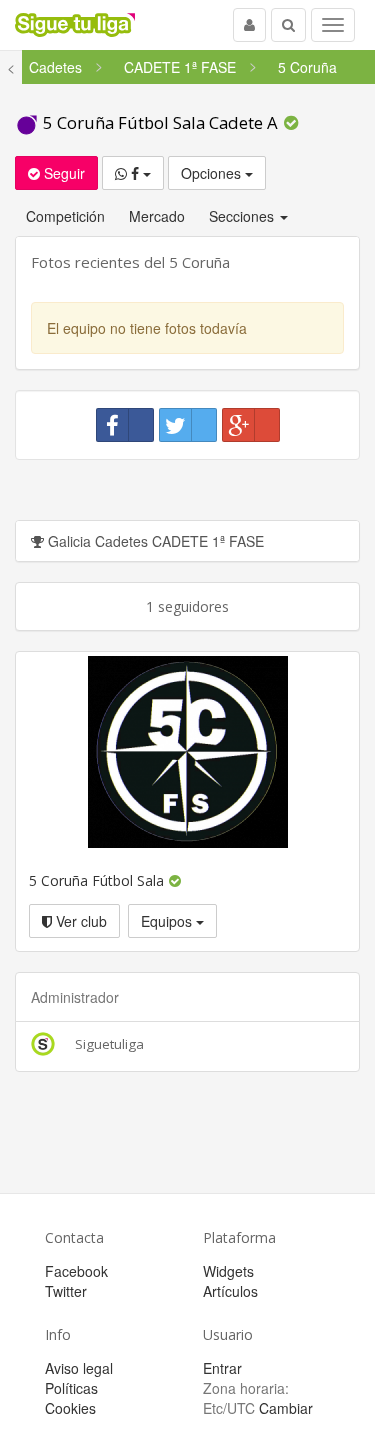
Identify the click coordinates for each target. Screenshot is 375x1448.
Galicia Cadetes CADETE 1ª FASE (154, 541)
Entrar (222, 1368)
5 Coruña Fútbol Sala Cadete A (160, 122)
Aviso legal (79, 1368)
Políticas (71, 1388)
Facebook (76, 1271)
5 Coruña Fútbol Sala (98, 880)
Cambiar (286, 1408)
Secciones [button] (243, 216)
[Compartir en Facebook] (125, 425)
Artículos (230, 1291)
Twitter (66, 1291)
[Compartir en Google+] (251, 425)
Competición (65, 216)
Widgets (228, 1271)
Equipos (168, 921)
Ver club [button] (79, 921)
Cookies (70, 1408)
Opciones (213, 173)
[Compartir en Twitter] (188, 425)
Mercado (157, 216)
